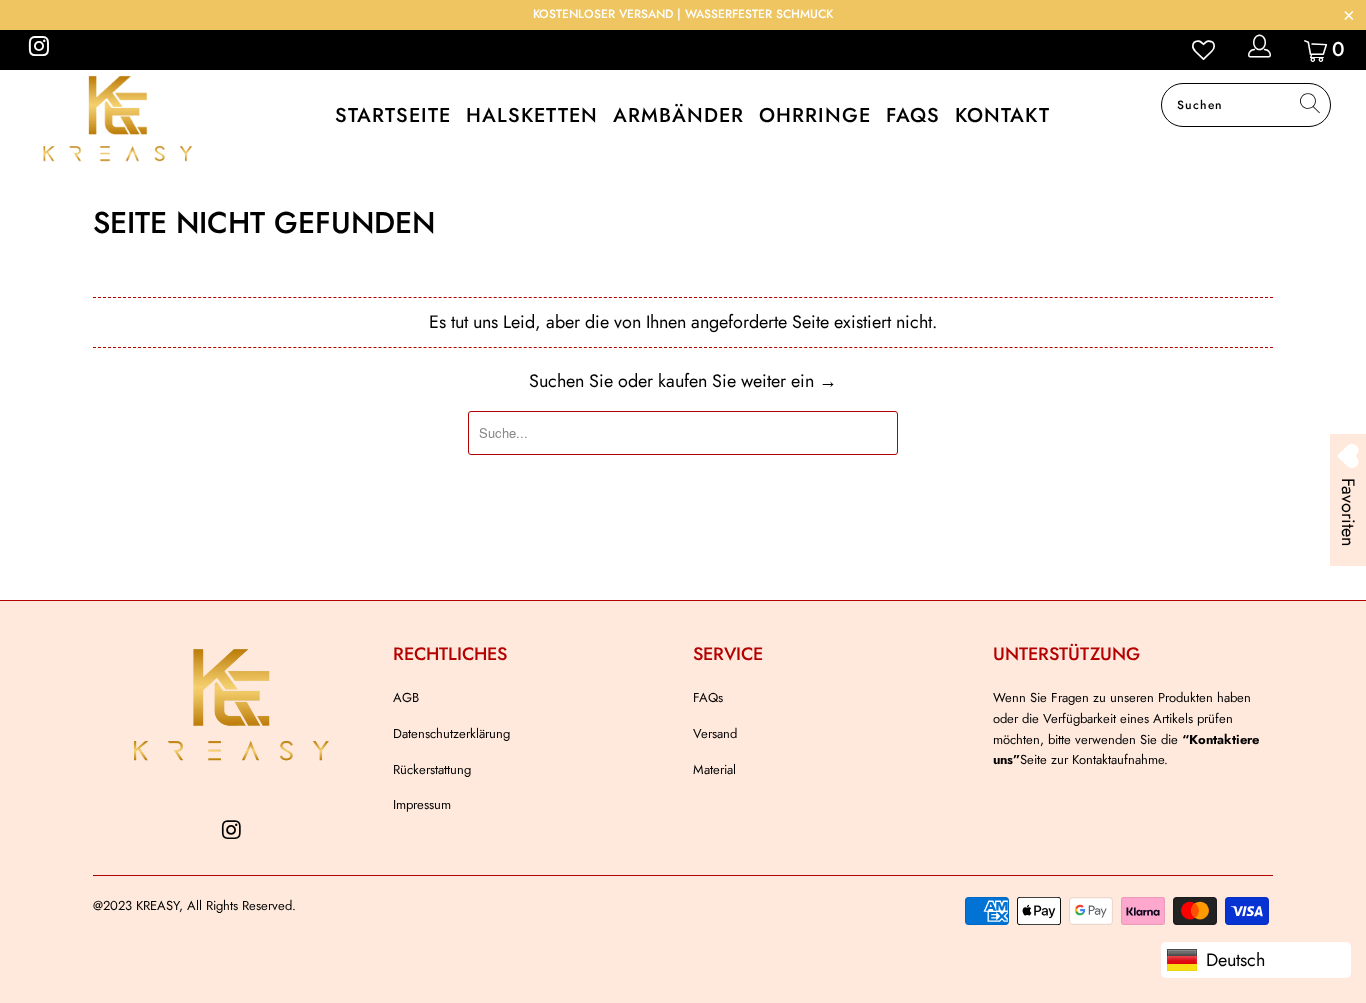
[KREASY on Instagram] (38, 49)
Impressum (422, 804)
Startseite (393, 115)
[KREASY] (119, 118)
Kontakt (1002, 115)
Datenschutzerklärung (451, 733)
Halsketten (532, 115)
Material (714, 769)
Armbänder (678, 115)
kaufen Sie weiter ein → (747, 381)
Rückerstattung (432, 769)
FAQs (913, 115)
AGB (406, 697)
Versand (715, 733)
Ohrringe (815, 115)
